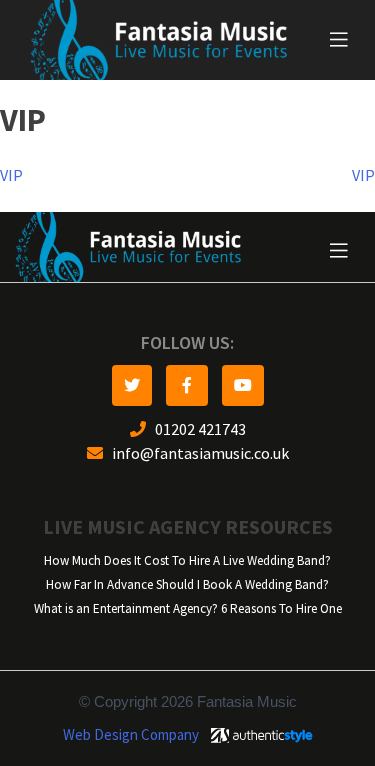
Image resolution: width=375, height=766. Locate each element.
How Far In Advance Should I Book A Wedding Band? (187, 584)
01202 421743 (196, 429)
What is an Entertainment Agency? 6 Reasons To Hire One (188, 608)
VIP (11, 175)
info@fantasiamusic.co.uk (196, 453)
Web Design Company (131, 735)
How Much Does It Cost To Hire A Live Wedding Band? (187, 560)
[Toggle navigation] (339, 40)
